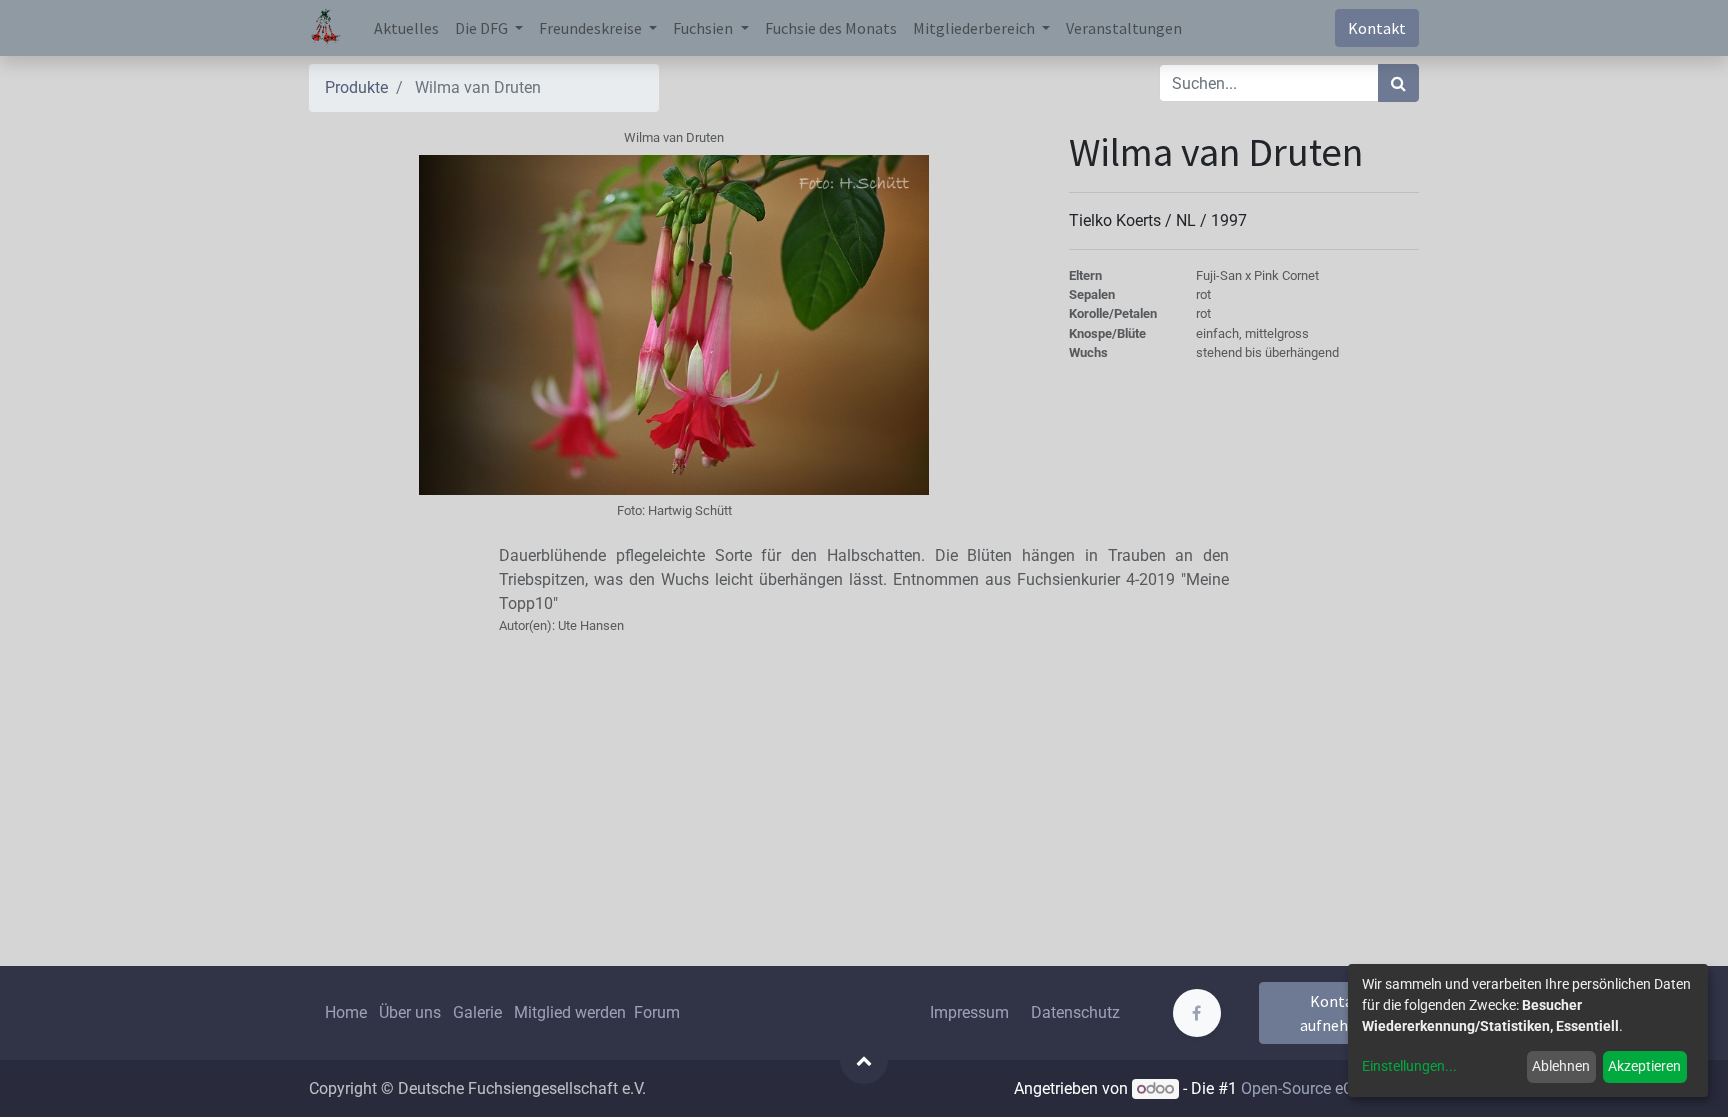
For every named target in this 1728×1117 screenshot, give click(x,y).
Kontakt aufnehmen (1339, 1013)
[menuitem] (406, 28)
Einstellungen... (1409, 1066)
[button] (864, 1060)
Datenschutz (1075, 1012)
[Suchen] (1398, 83)
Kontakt (1377, 28)
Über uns (410, 1012)
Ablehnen (1561, 1066)
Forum (657, 1012)
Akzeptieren (1644, 1066)
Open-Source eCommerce (1330, 1088)
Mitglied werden (572, 1012)
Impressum (969, 1012)
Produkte (356, 87)
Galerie (477, 1012)
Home (346, 1012)
